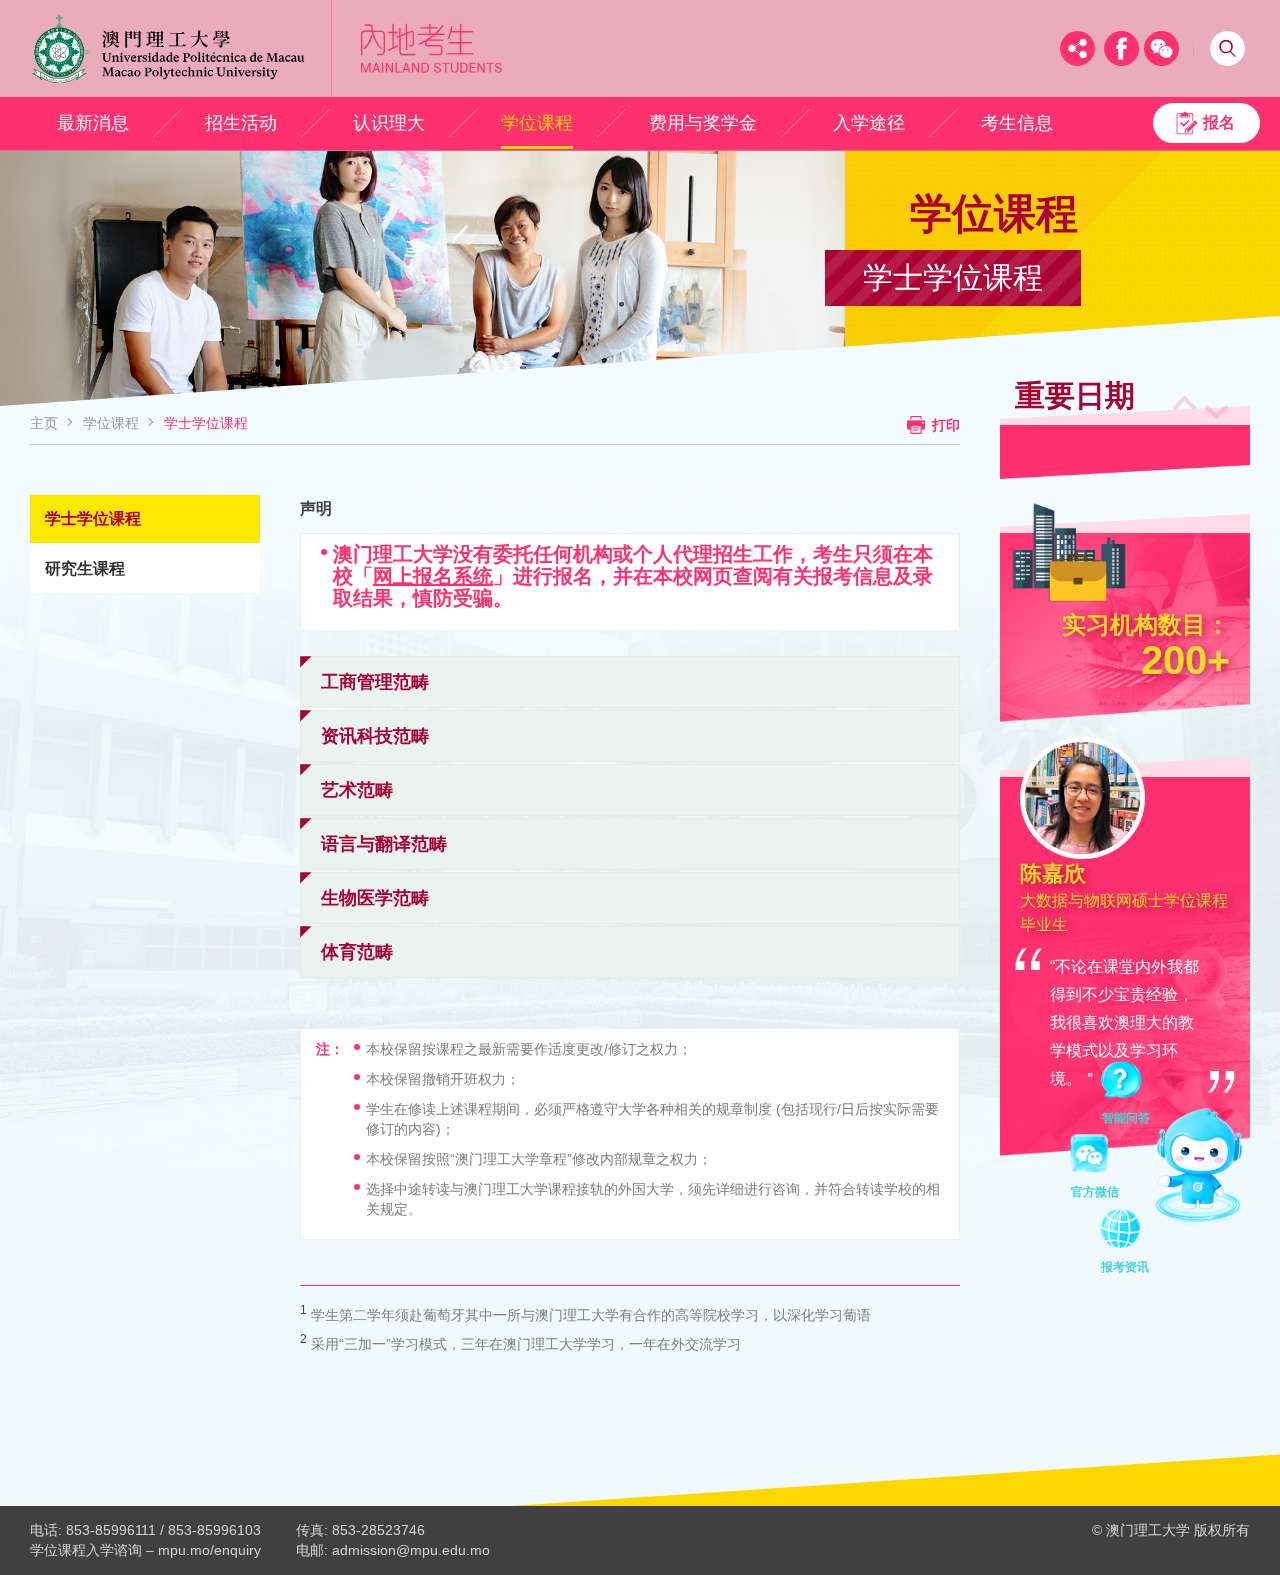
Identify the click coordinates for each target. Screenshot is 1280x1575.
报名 (1219, 122)
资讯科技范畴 (375, 736)
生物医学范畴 (375, 898)
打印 (946, 425)
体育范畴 (357, 952)
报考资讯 (1125, 1232)
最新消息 (93, 123)
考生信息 (1017, 123)
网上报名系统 (433, 576)
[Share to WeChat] (1161, 48)
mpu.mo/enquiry (209, 1550)
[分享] (1077, 48)
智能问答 (1126, 1083)
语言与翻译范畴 (384, 844)
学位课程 (537, 123)
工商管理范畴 (375, 682)
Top (1228, 1523)
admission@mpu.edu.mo (411, 1550)
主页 (44, 423)
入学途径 (869, 123)
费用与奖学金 (703, 123)
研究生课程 (85, 568)
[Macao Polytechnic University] (181, 48)
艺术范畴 (357, 790)
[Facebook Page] (1121, 48)
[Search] (1227, 48)
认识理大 (389, 123)
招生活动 (241, 123)
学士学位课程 (206, 423)
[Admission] (431, 48)
